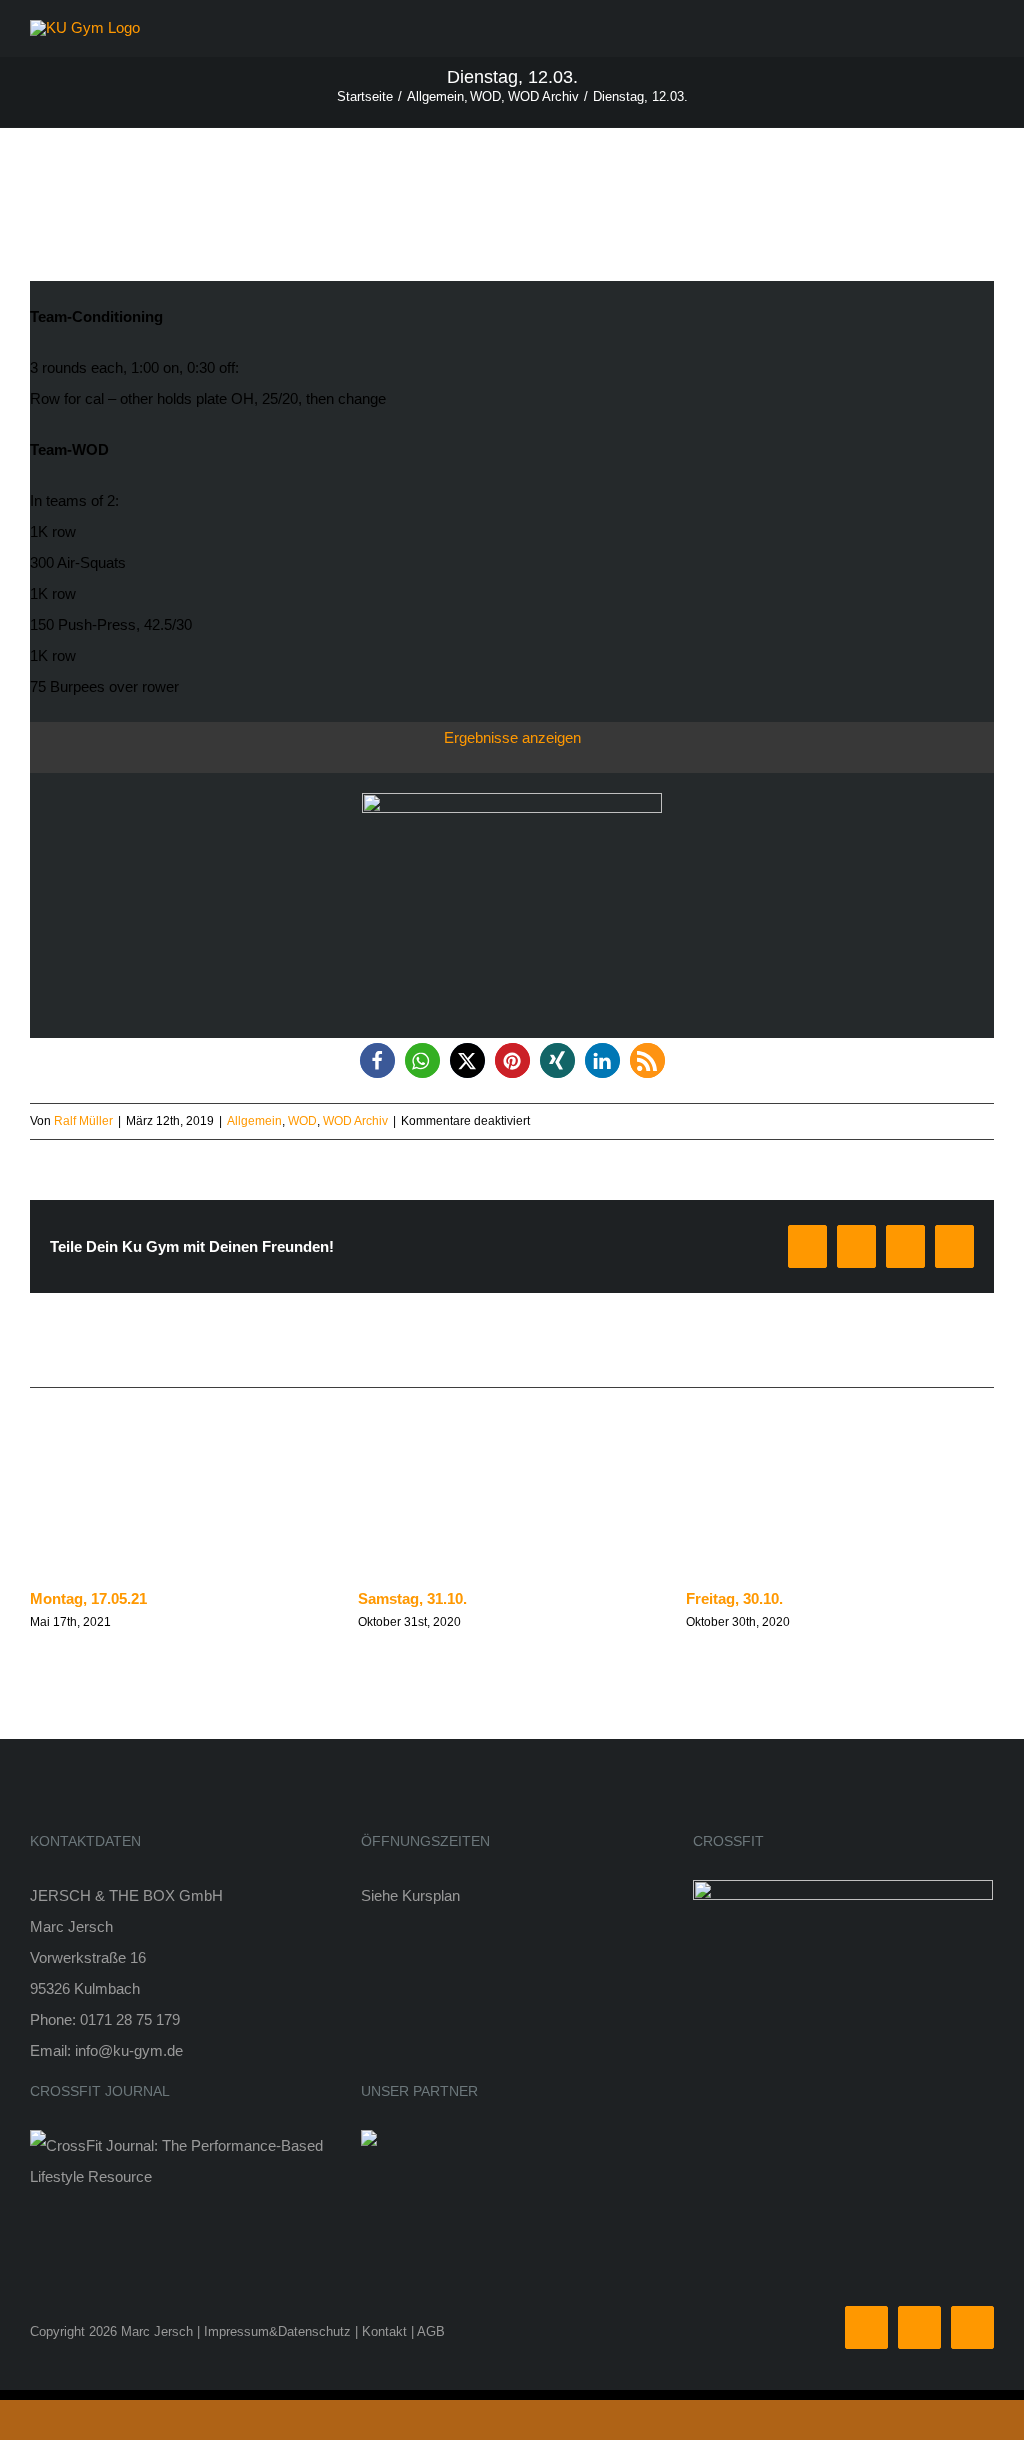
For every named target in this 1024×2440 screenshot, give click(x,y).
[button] (377, 1060)
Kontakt (384, 2331)
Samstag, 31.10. (412, 1598)
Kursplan (431, 1895)
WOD (302, 1121)
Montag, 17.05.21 (88, 1598)
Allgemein (254, 1121)
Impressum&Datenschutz (277, 2331)
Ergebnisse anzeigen (512, 737)
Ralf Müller (83, 1121)
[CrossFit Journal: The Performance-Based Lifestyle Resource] (180, 2145)
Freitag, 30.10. (734, 1598)
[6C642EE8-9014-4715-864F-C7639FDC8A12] (512, 800)
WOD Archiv (355, 1121)
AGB (431, 2331)
